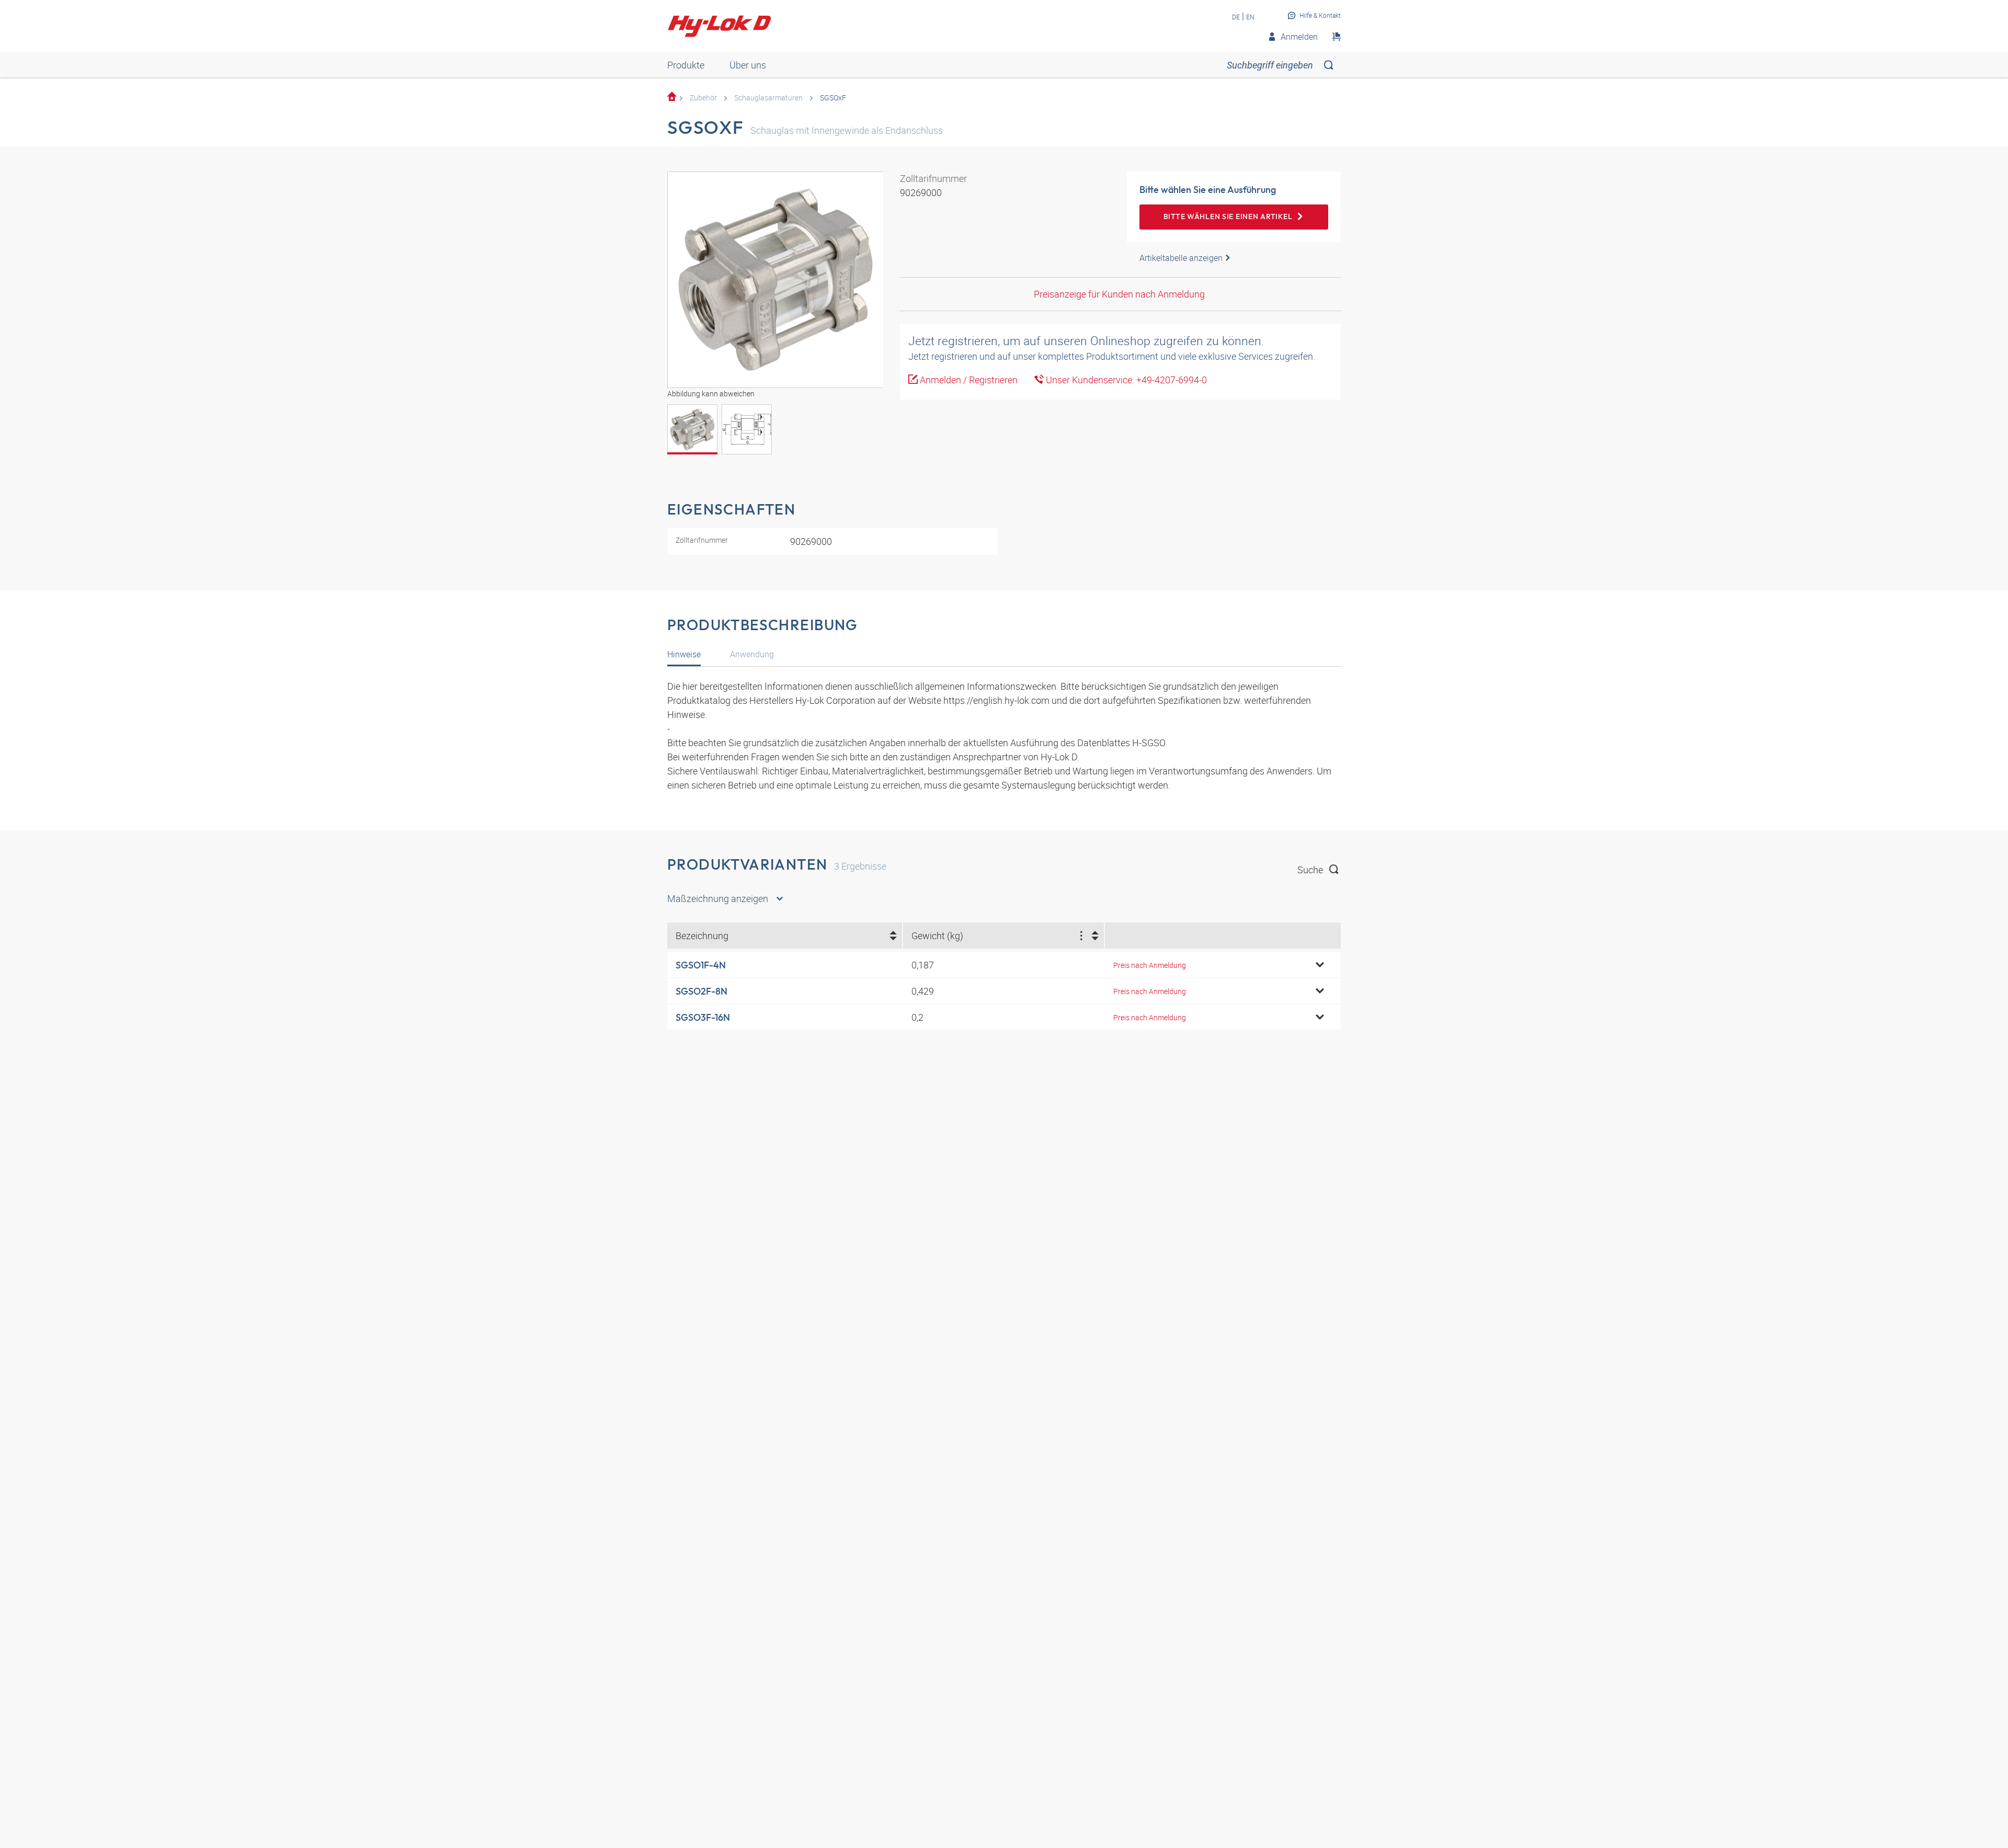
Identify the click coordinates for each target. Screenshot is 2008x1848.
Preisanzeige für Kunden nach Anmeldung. (1120, 294)
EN (1250, 17)
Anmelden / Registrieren (968, 380)
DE (1236, 17)
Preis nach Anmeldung (1150, 965)
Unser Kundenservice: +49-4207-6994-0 (1125, 380)
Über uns (748, 65)
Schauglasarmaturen (768, 98)
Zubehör (703, 98)
